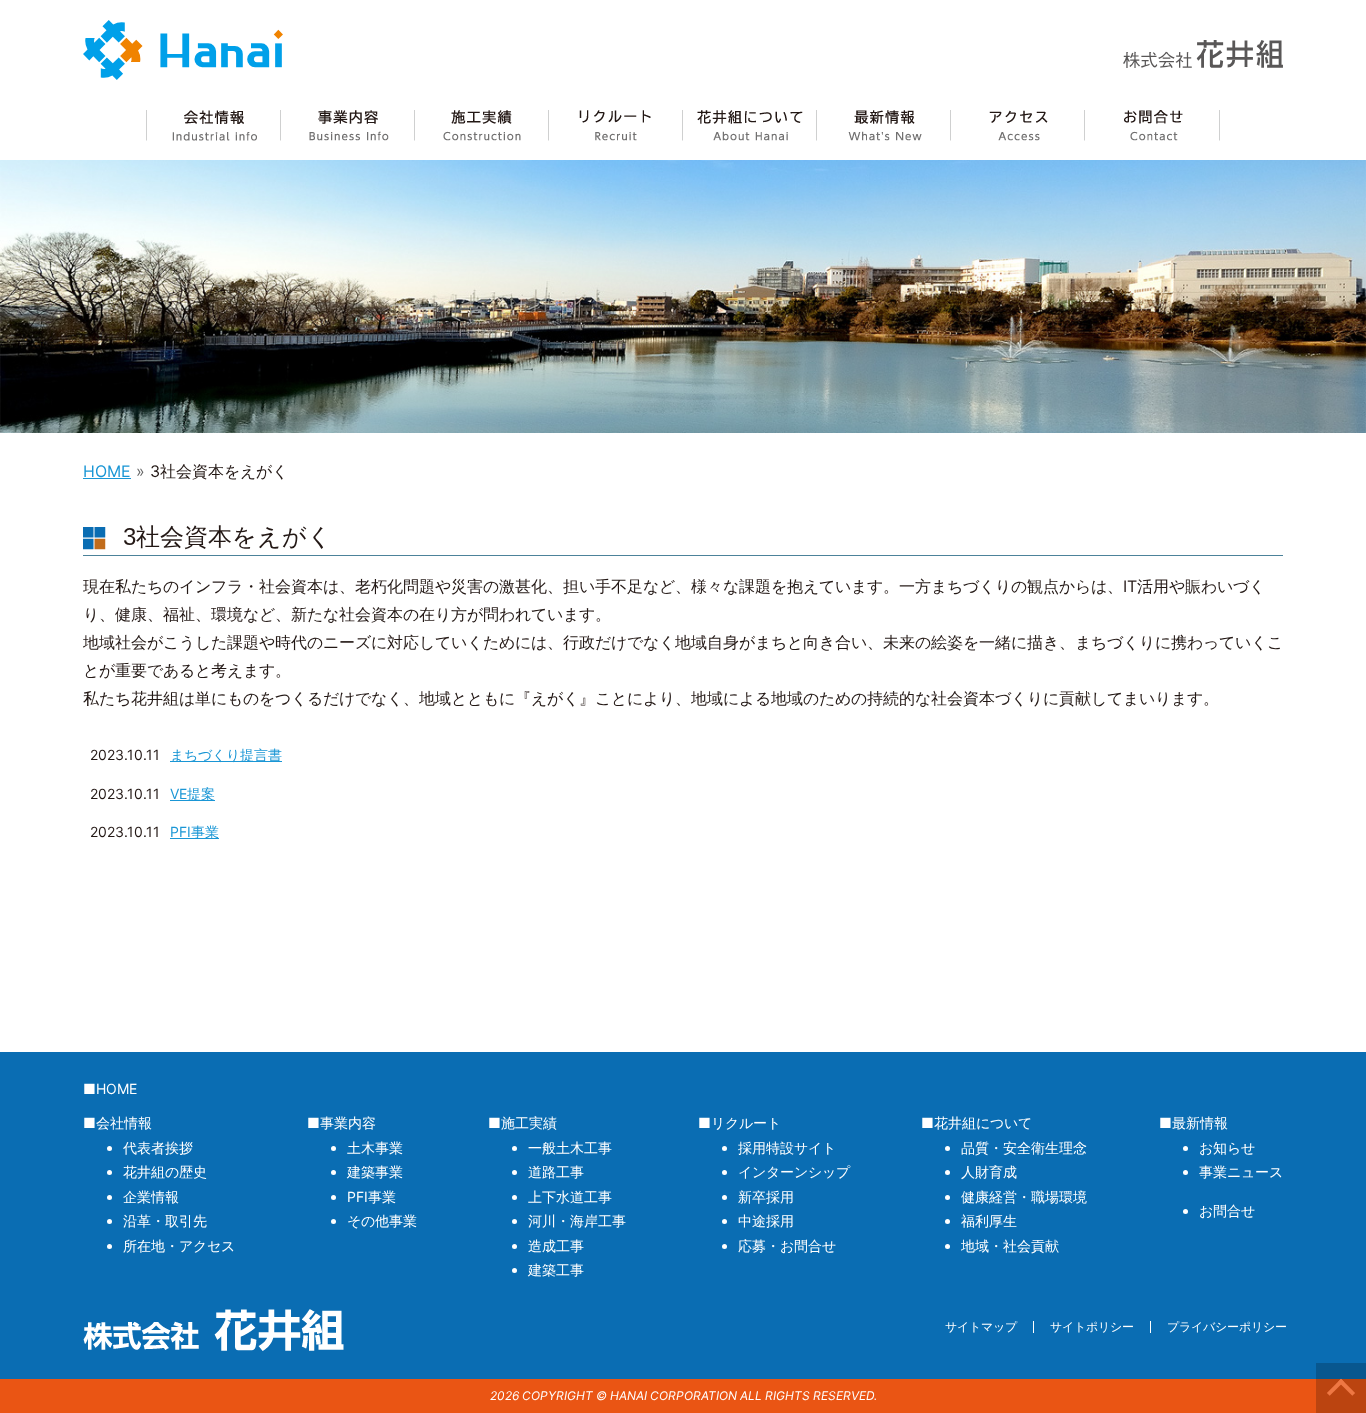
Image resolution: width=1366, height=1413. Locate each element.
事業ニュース (1241, 1171)
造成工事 (556, 1245)
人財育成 (989, 1171)
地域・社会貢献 (1010, 1245)
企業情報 (151, 1196)
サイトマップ (981, 1326)
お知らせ (1227, 1147)
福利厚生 (989, 1220)
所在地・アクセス (179, 1245)
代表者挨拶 (158, 1147)
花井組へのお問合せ (1152, 125)
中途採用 (766, 1220)
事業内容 (347, 125)
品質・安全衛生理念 (1024, 1147)
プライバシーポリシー (1227, 1326)
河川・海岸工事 (577, 1220)
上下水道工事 (570, 1196)
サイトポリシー (1092, 1326)
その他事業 (382, 1220)
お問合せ (1227, 1210)
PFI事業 (194, 831)
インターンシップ (794, 1171)
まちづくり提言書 (226, 754)
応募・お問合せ (787, 1245)
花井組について (749, 125)
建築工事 (556, 1269)
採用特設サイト (787, 1147)
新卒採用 (766, 1196)
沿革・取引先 (165, 1220)
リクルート (615, 125)
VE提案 (192, 793)
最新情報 (883, 125)
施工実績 (481, 125)
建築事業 (375, 1171)
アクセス (1017, 125)
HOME (107, 471)
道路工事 (556, 1171)
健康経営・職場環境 (1024, 1196)
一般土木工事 (570, 1147)
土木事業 (375, 1147)
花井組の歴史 (165, 1171)
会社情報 (213, 125)
